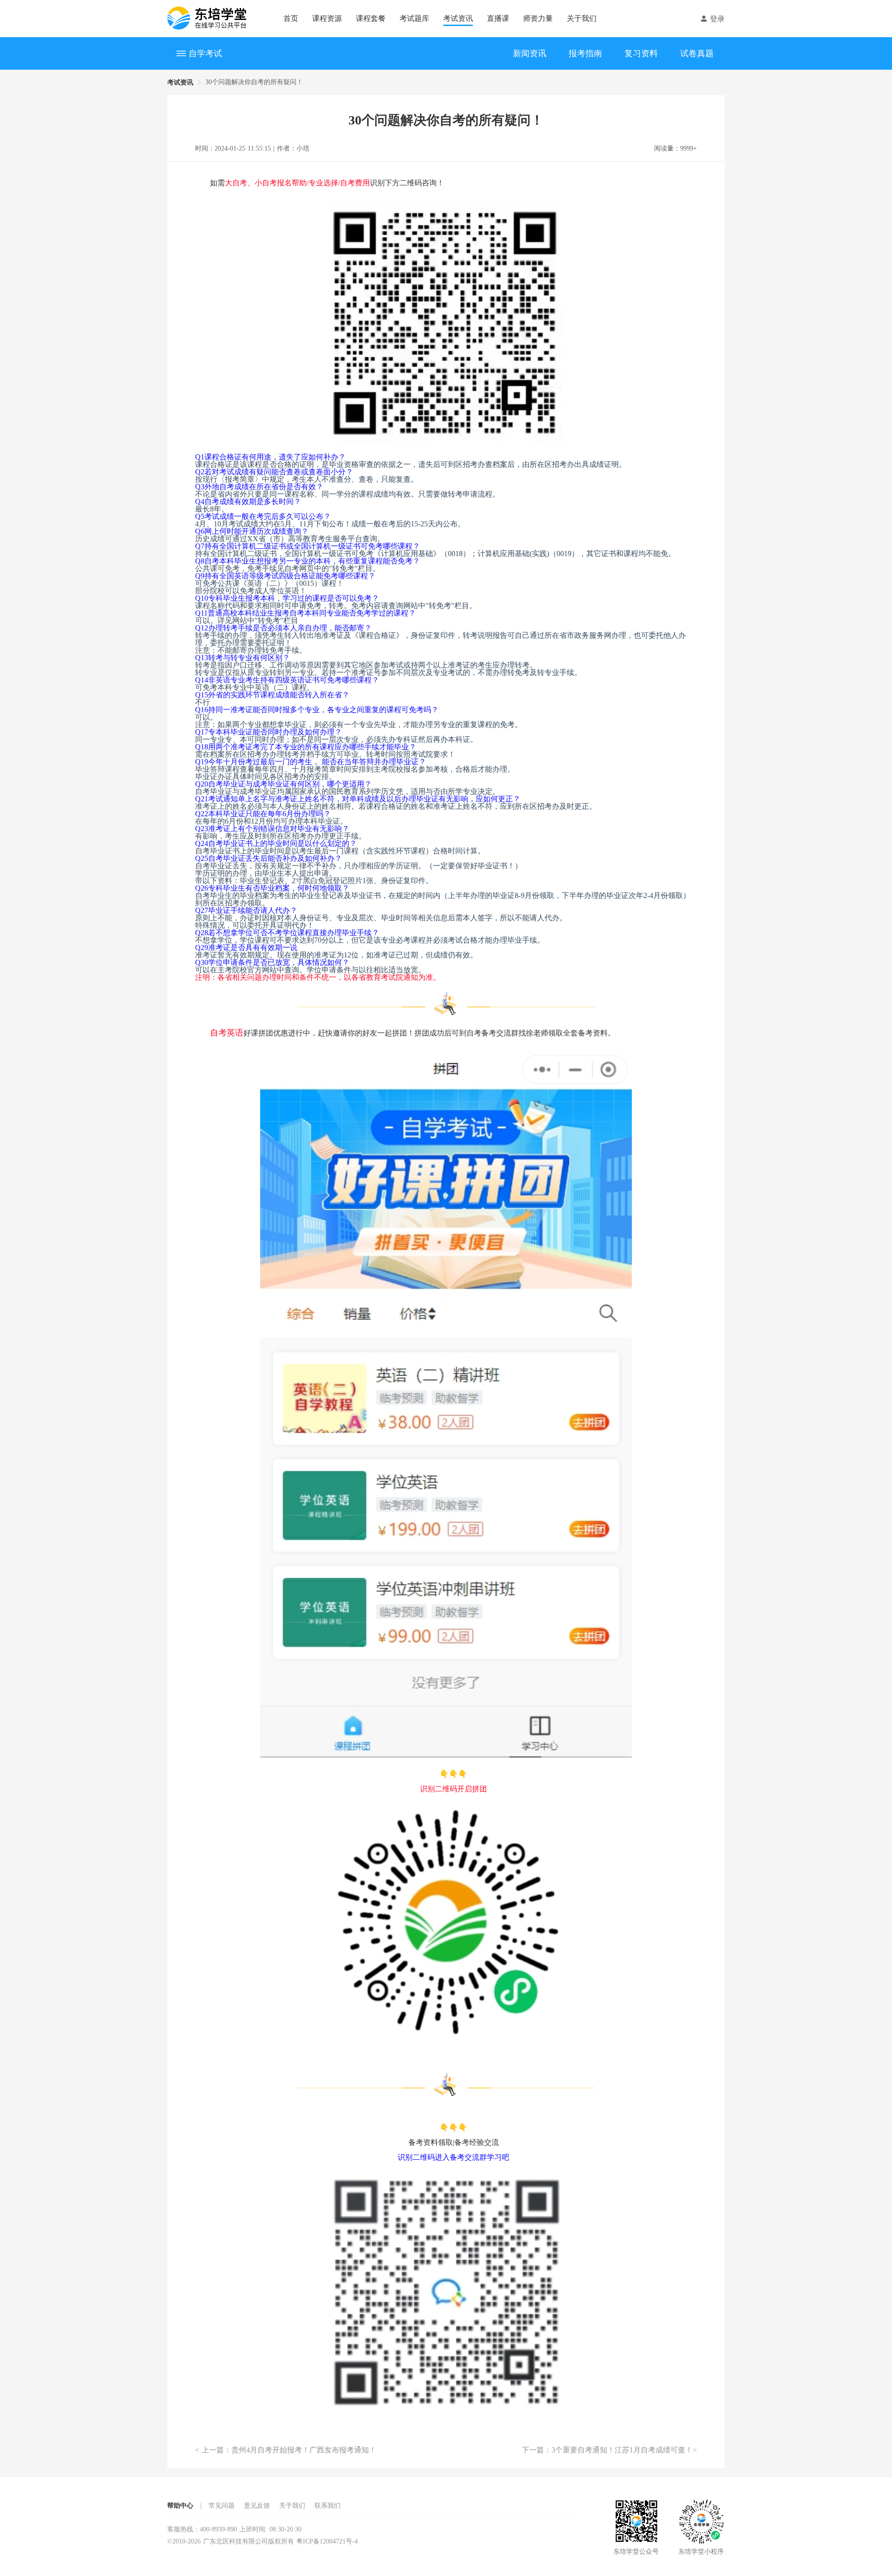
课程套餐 (371, 18)
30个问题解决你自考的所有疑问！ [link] (254, 82)
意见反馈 (257, 2506)
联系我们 (328, 2506)
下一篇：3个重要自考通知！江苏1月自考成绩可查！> (609, 2450)
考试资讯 (458, 18)
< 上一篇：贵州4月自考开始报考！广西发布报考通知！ (286, 2450)
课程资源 (327, 18)
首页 (291, 18)
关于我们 (582, 18)
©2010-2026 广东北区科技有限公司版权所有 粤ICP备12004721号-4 (262, 2541)
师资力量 (538, 18)
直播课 (498, 18)
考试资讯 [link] (180, 82)
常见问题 (222, 2506)
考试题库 (414, 18)
